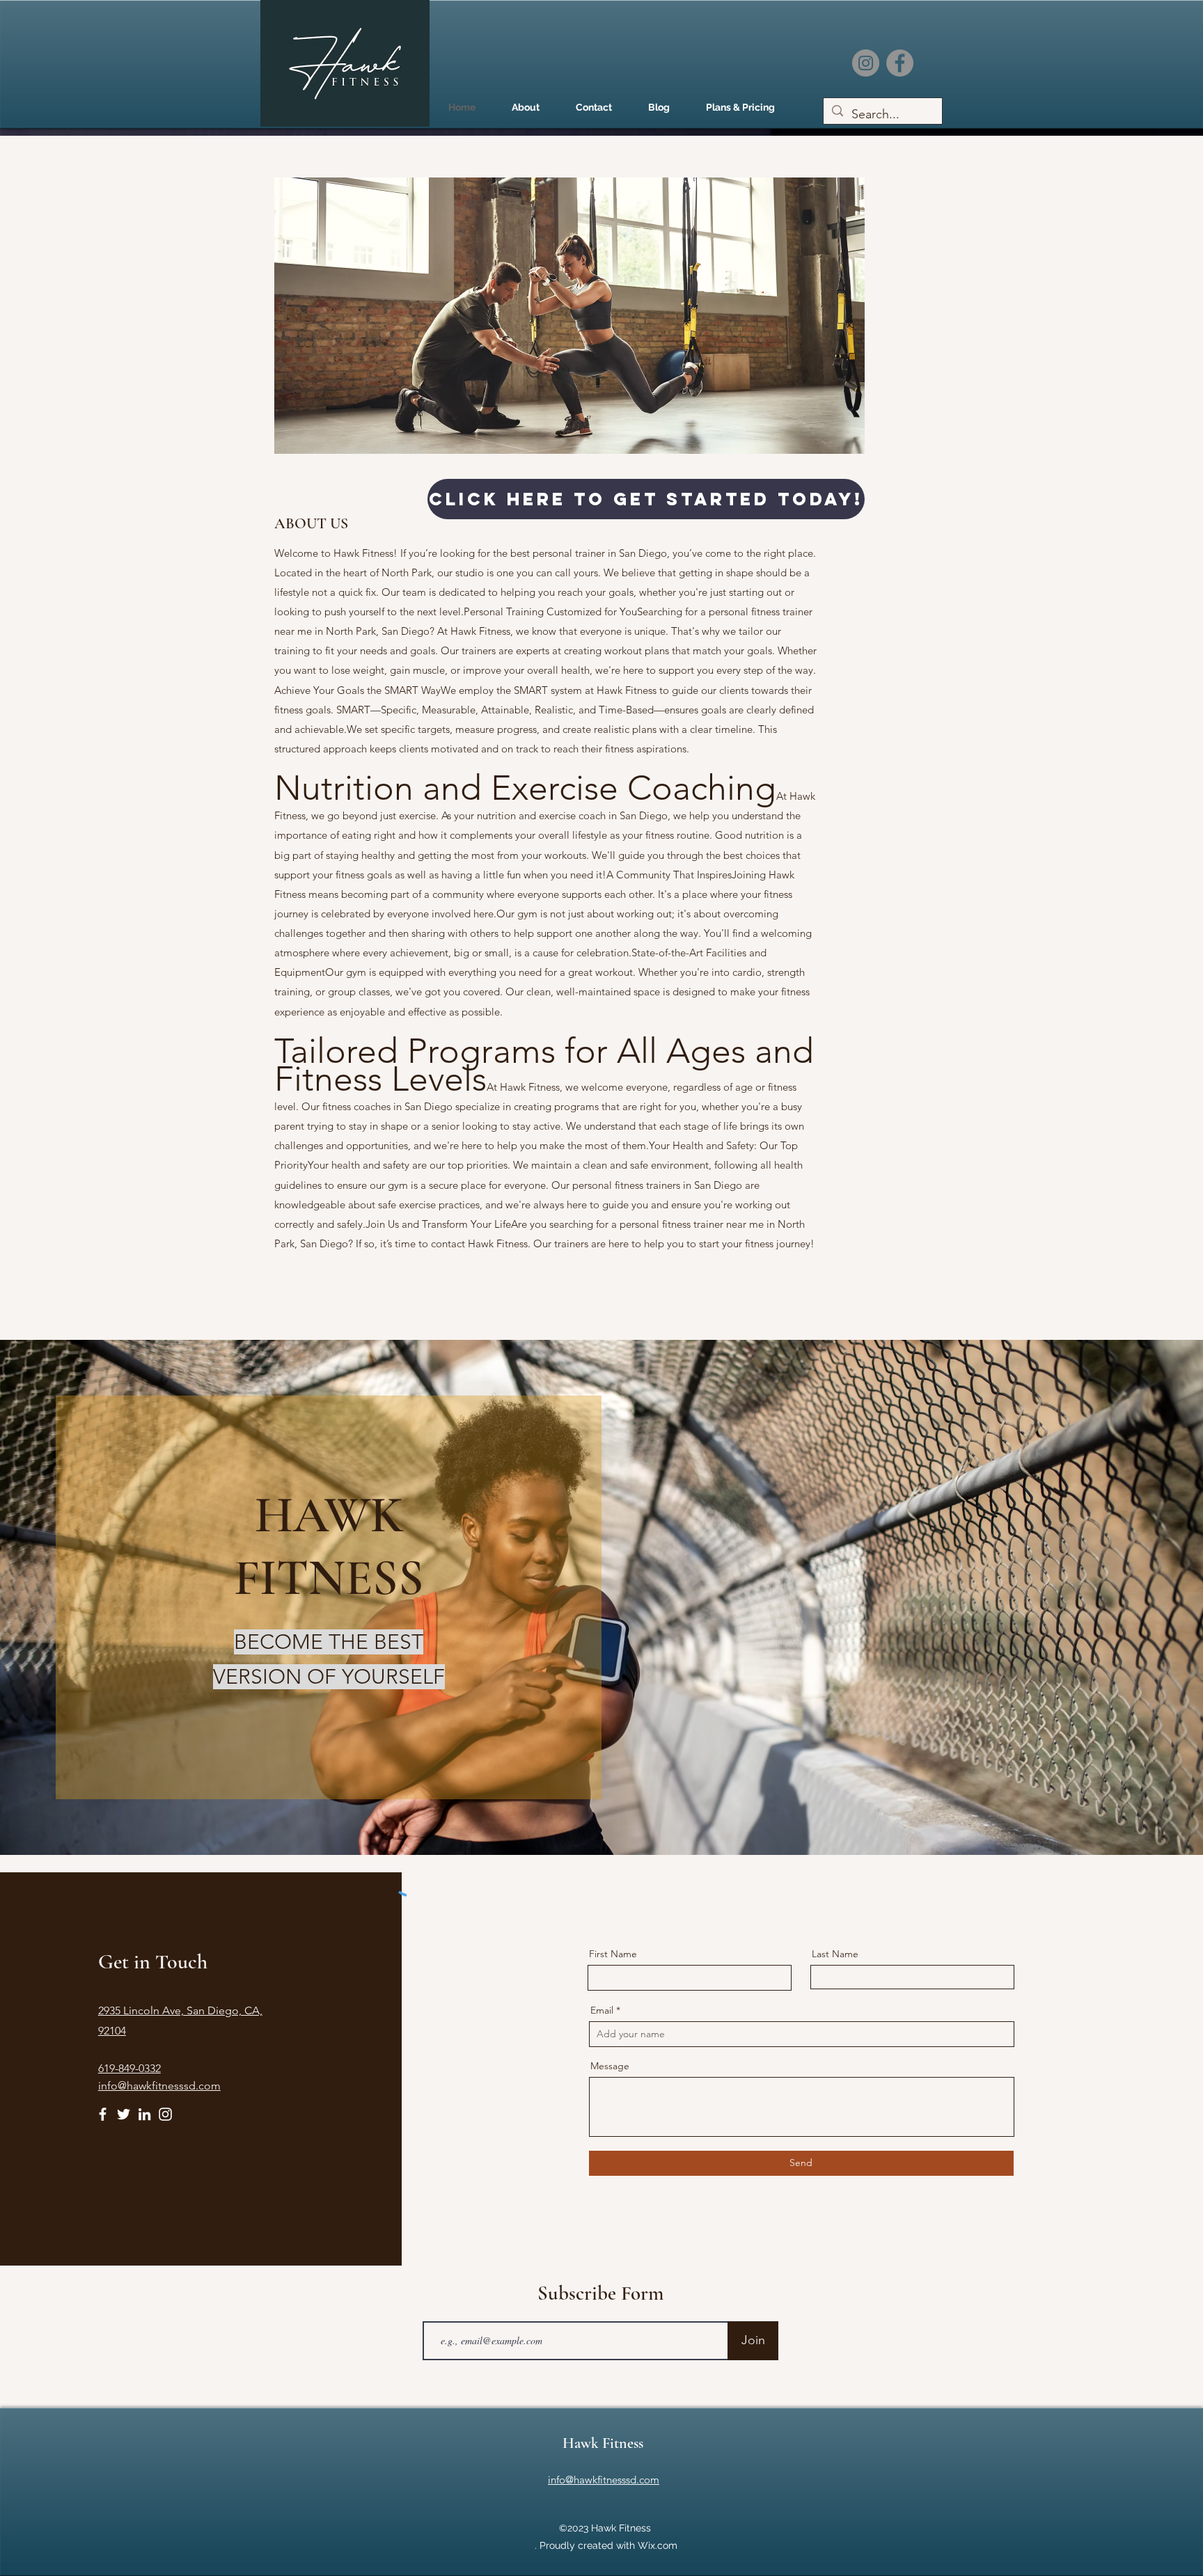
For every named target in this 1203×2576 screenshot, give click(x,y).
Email (602, 2010)
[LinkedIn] (144, 2114)
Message (610, 2066)
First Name (613, 1954)
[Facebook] (900, 63)
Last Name (835, 1954)
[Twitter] (124, 2114)
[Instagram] (866, 63)
